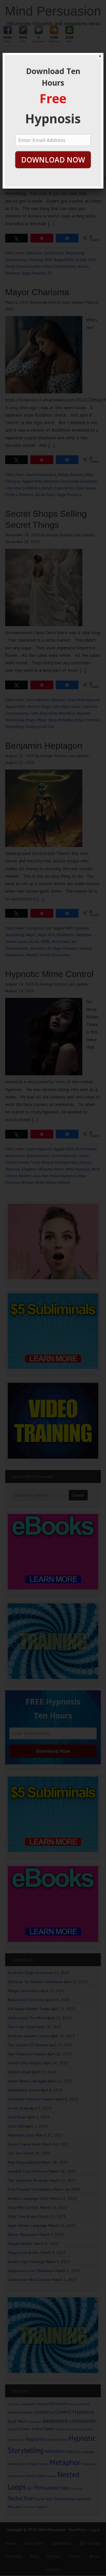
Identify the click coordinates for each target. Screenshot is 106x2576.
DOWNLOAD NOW (53, 160)
